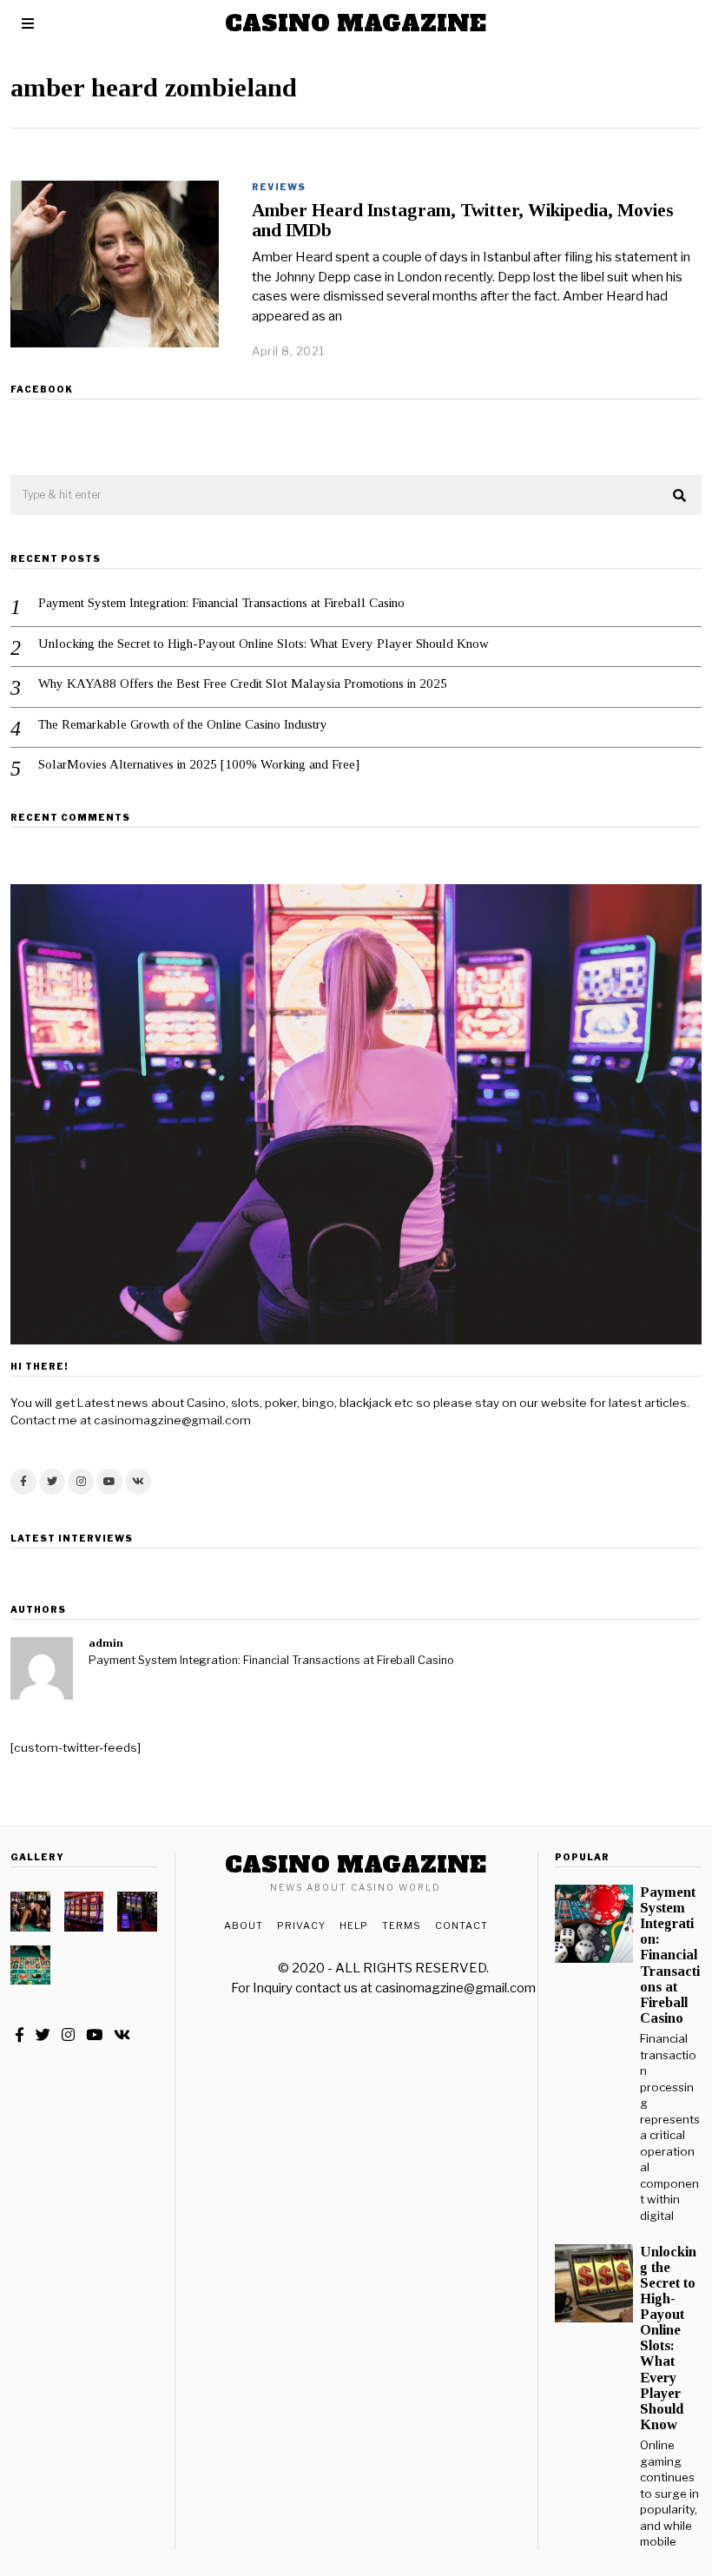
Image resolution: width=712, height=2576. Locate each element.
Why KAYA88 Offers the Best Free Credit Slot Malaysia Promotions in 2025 (243, 684)
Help (354, 1925)
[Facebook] (23, 1482)
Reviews (279, 187)
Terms (402, 1925)
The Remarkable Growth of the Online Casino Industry (183, 724)
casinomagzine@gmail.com (455, 1988)
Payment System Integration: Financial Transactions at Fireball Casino (221, 603)
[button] (681, 496)
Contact (461, 1925)
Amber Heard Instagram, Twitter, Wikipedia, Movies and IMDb (463, 220)
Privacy (301, 1925)
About (244, 1925)
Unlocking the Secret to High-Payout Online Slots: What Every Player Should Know (264, 644)
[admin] (42, 1668)
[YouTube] (109, 1482)
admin (106, 1643)
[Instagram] (81, 1482)
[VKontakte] (138, 1482)
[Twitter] (52, 1482)
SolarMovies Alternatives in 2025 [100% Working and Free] (199, 764)
